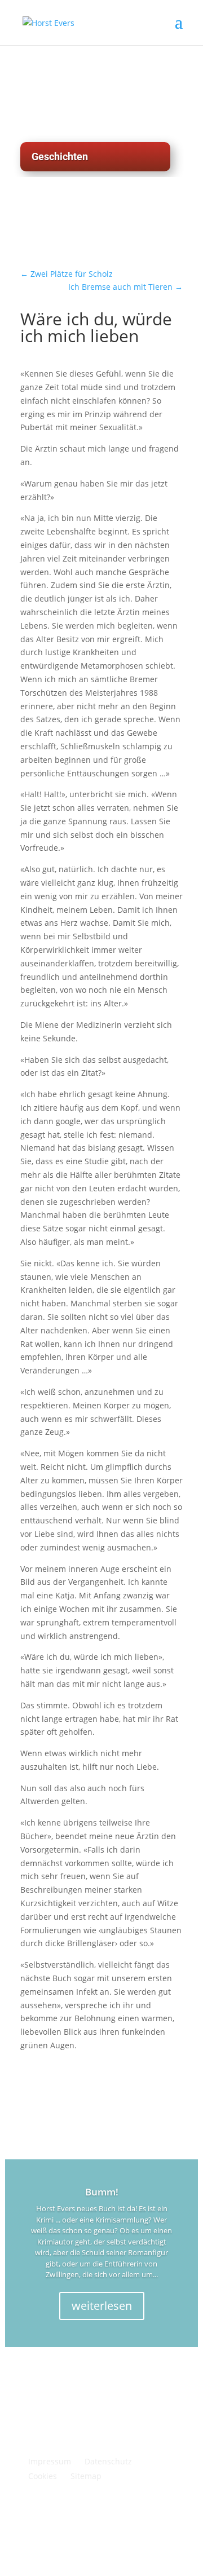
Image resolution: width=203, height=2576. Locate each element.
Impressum (50, 2461)
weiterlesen (102, 2306)
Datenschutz (108, 2461)
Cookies (43, 2476)
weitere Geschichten (86, 236)
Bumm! (102, 2192)
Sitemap (86, 2476)
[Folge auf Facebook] (174, 2517)
